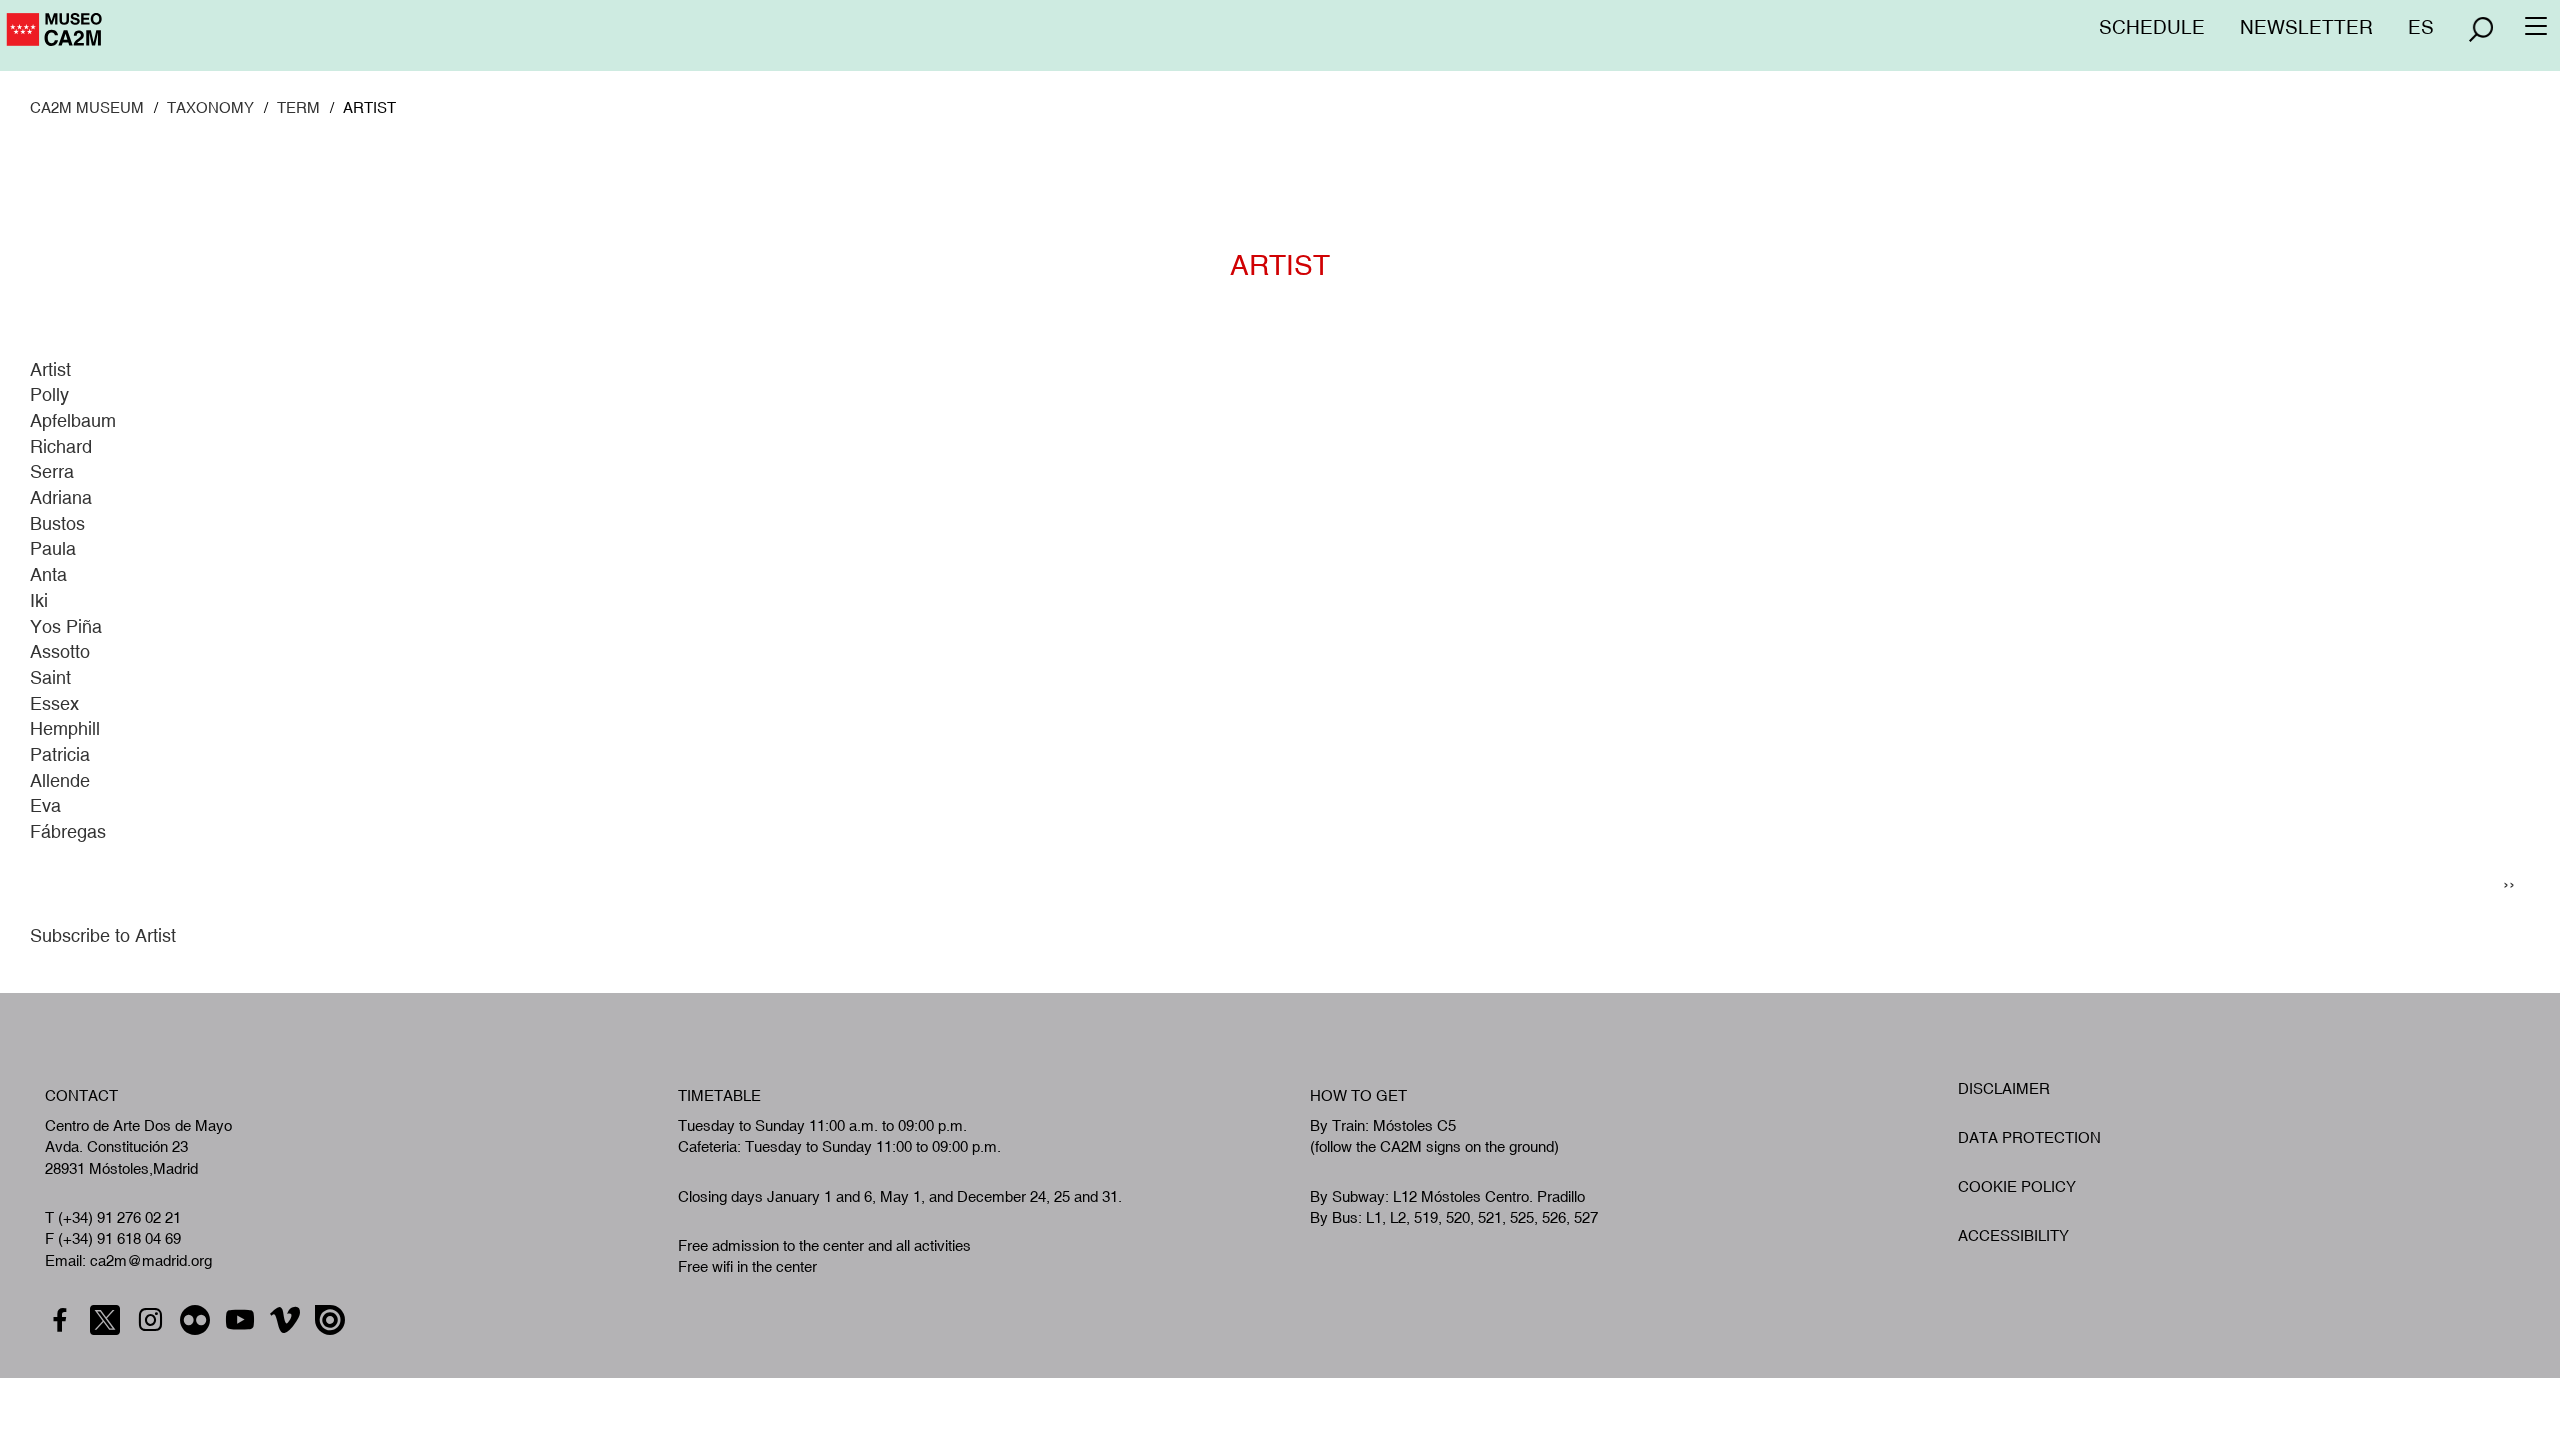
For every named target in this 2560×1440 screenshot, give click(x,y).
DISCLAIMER (2004, 1088)
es (2421, 27)
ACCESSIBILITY (2013, 1235)
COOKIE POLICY (2017, 1186)
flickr (197, 1320)
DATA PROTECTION (2029, 1137)
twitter (107, 1320)
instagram (152, 1320)
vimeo (287, 1320)
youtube (242, 1320)
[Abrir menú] (2481, 29)
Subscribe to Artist (103, 935)
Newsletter (2306, 27)
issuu (332, 1320)
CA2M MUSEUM (87, 107)
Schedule (2152, 27)
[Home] (140, 37)
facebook (62, 1320)
